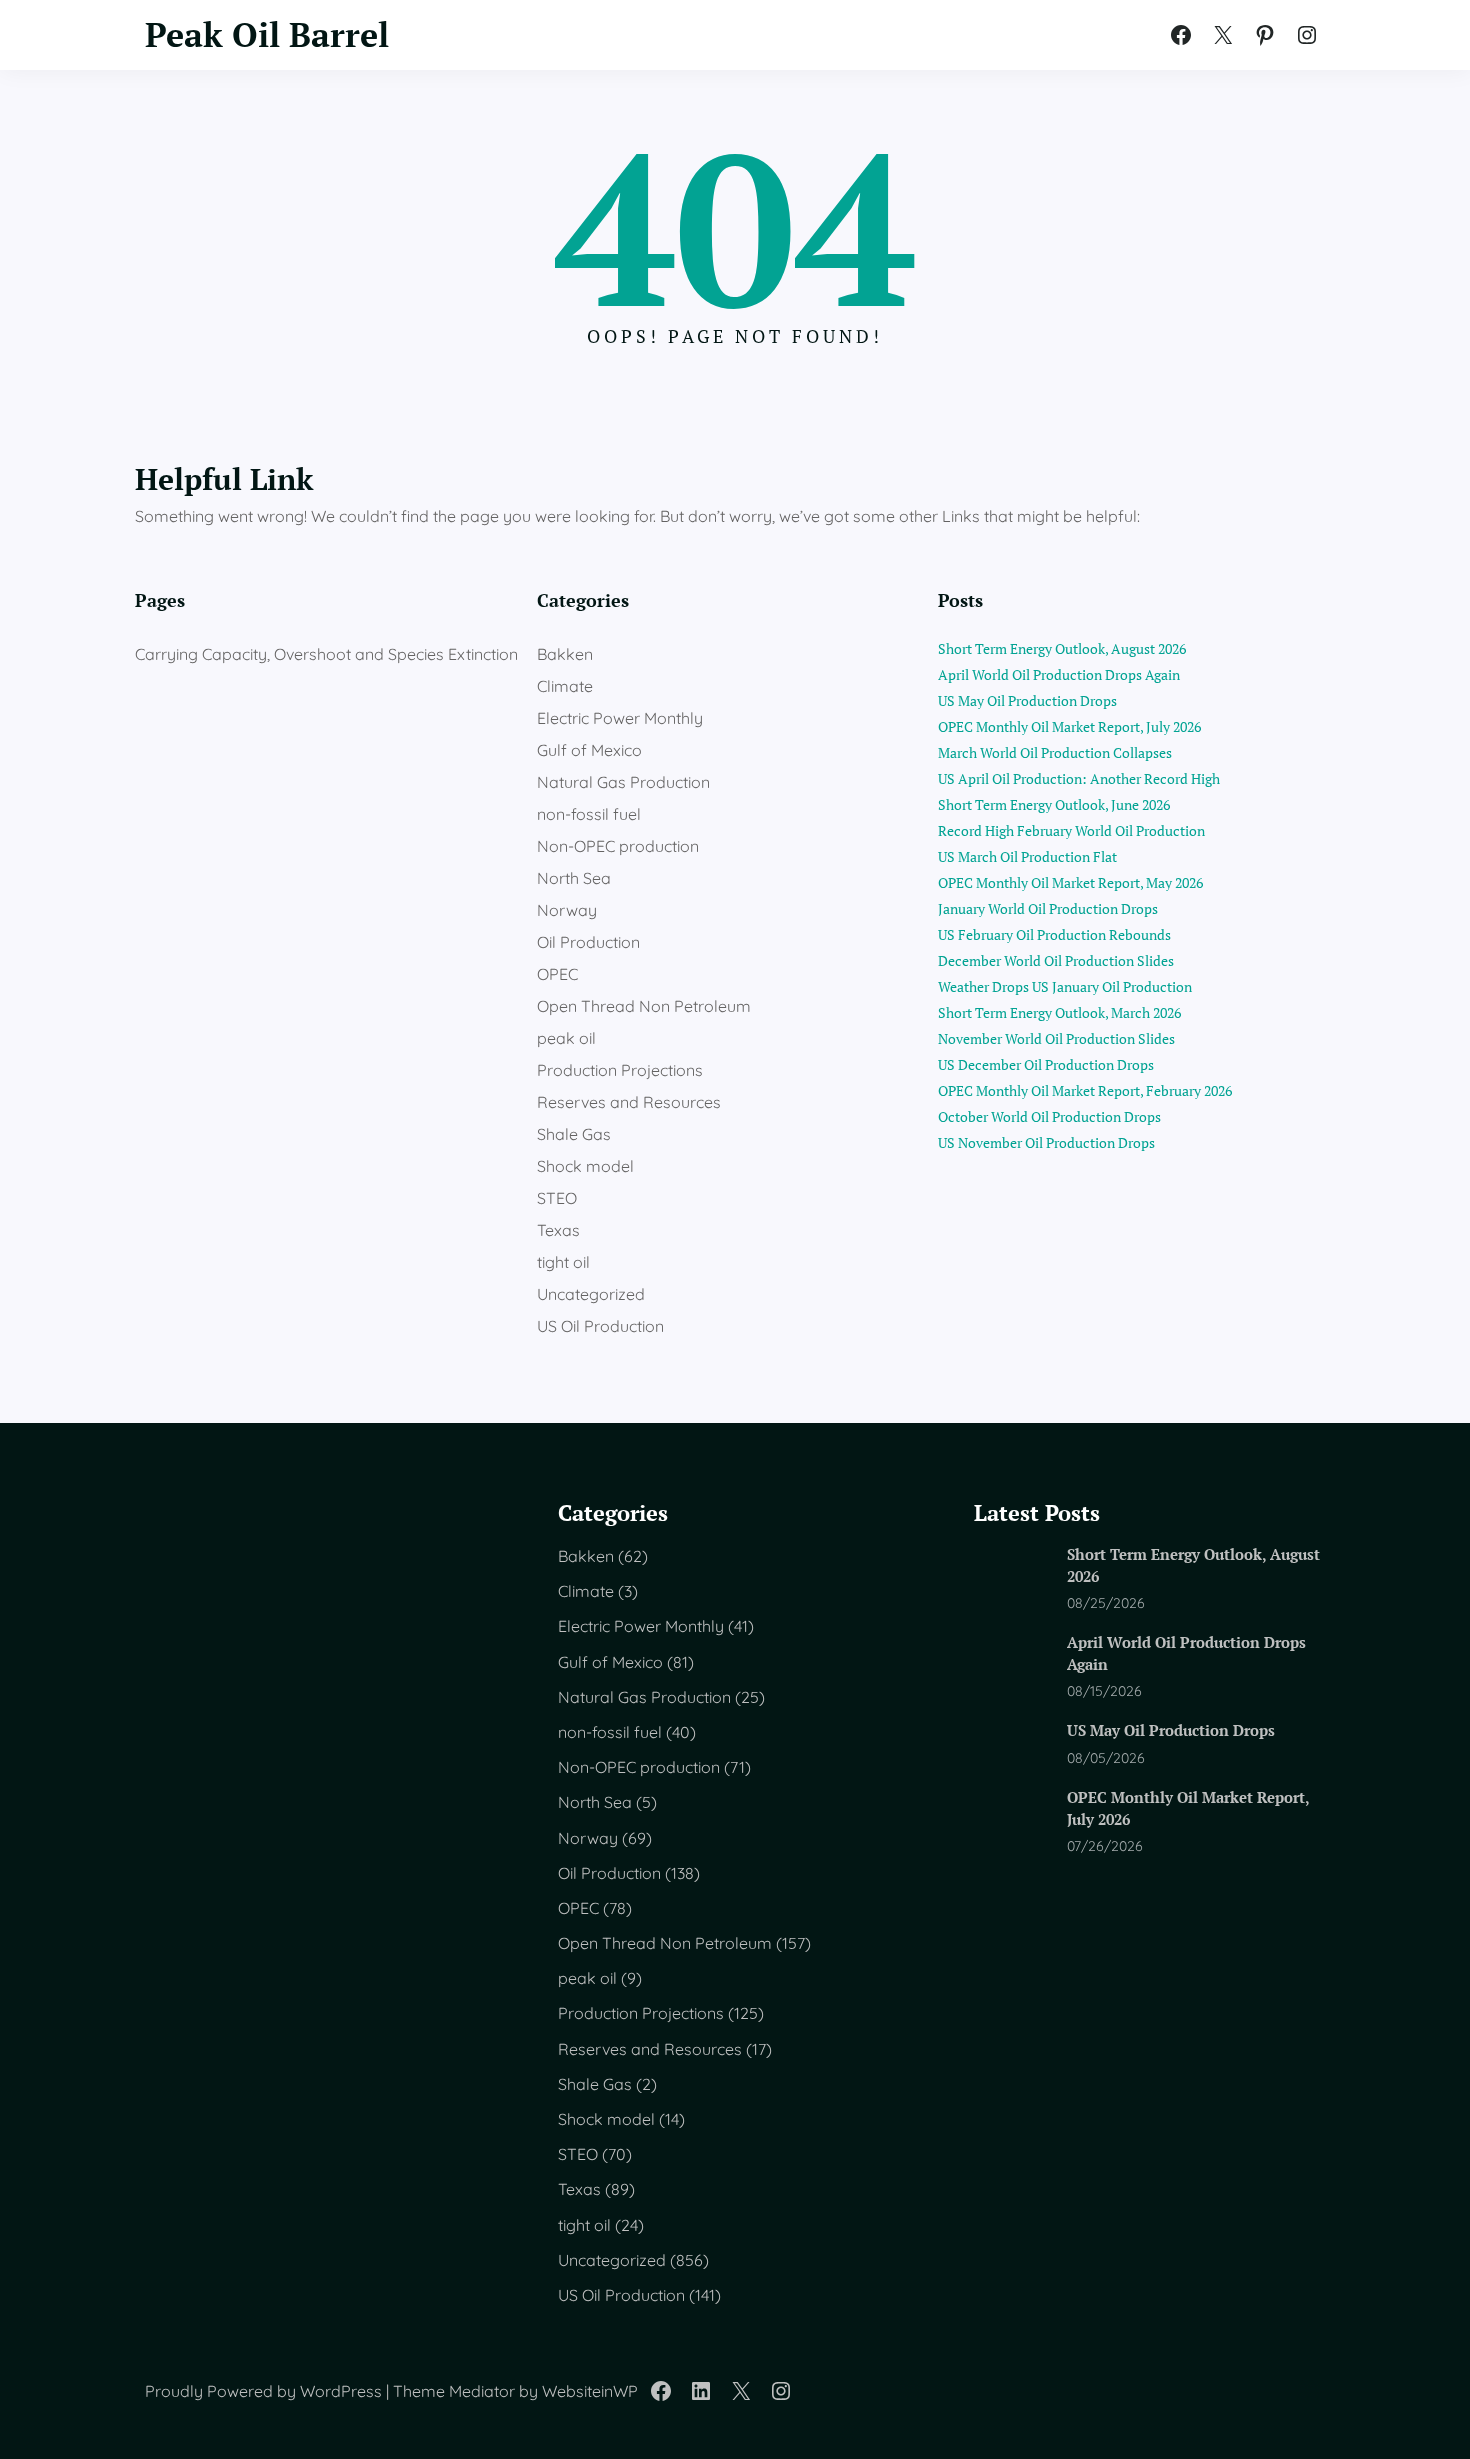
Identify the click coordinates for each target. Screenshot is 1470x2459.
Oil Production (588, 942)
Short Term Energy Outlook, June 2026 (1054, 804)
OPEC (557, 974)
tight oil (563, 1262)
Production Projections (620, 1070)
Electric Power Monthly (620, 718)
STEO (557, 1198)
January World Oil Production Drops (1048, 908)
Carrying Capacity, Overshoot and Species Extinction (326, 654)
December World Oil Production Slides (1056, 960)
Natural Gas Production (623, 782)
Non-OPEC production (618, 846)
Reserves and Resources (629, 1102)
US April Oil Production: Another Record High (1079, 778)
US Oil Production (600, 1326)
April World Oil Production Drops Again (1059, 674)
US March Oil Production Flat (1027, 856)
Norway (567, 910)
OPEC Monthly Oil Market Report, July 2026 (1069, 726)
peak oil (566, 1038)
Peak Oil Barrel (267, 34)
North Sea (574, 878)
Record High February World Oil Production (1071, 830)
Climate (565, 686)
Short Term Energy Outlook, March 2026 (1059, 1012)
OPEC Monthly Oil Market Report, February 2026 (1085, 1090)
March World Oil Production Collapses (1055, 752)
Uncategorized (591, 1294)
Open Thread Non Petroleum (644, 1006)
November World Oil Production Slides (1056, 1038)
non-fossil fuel (589, 814)
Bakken (565, 654)
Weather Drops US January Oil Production (1065, 986)
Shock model (585, 1166)
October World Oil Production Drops (1049, 1116)
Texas (558, 1230)
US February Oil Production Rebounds (1054, 934)
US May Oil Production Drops (1027, 700)
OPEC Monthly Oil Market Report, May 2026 (1070, 882)
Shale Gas (574, 1134)
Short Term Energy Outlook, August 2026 (1062, 648)
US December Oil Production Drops (1046, 1064)
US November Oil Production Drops (1046, 1142)
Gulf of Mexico (589, 750)
